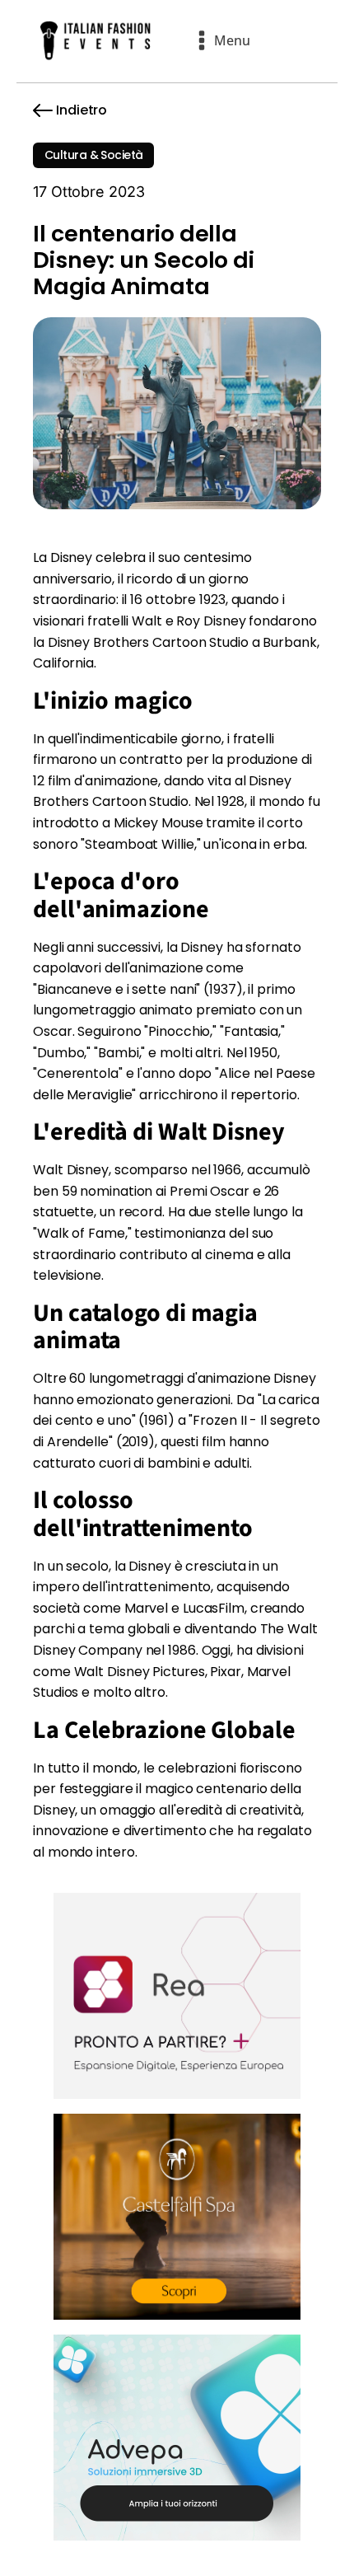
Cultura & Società (93, 155)
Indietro (82, 110)
